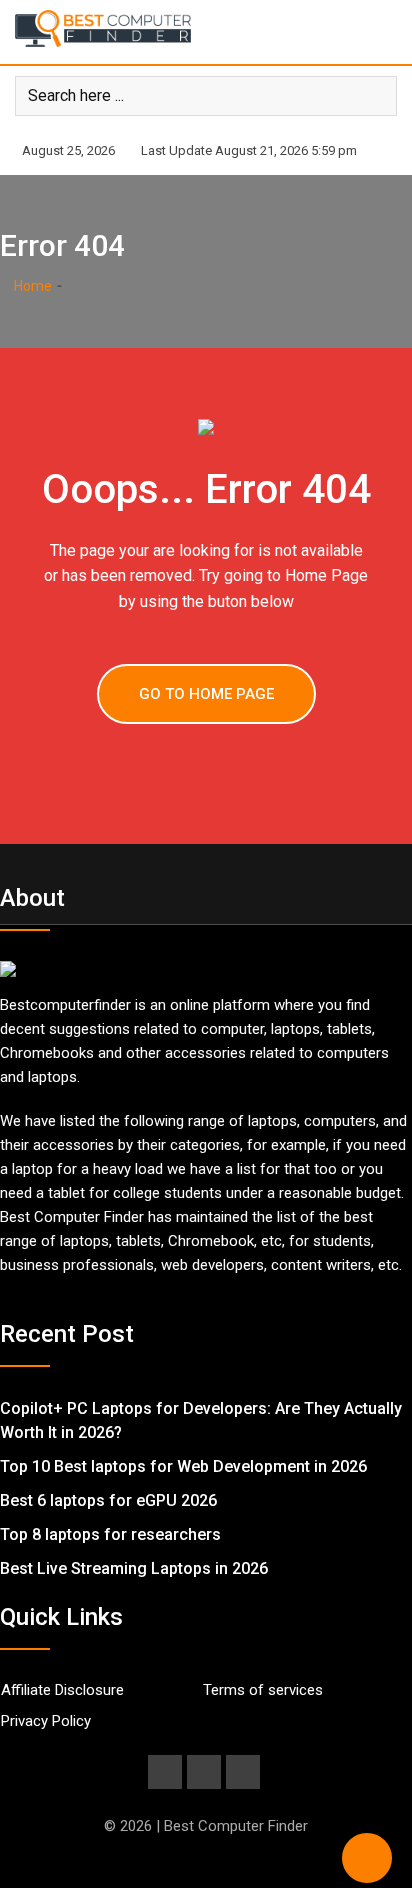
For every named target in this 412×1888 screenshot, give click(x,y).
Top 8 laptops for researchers (110, 1534)
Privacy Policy (46, 1721)
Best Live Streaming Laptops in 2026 (134, 1568)
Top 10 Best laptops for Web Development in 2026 (183, 1466)
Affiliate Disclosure (62, 1690)
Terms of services (263, 1690)
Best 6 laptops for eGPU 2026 (108, 1500)
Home (31, 286)
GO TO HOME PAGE (206, 694)
